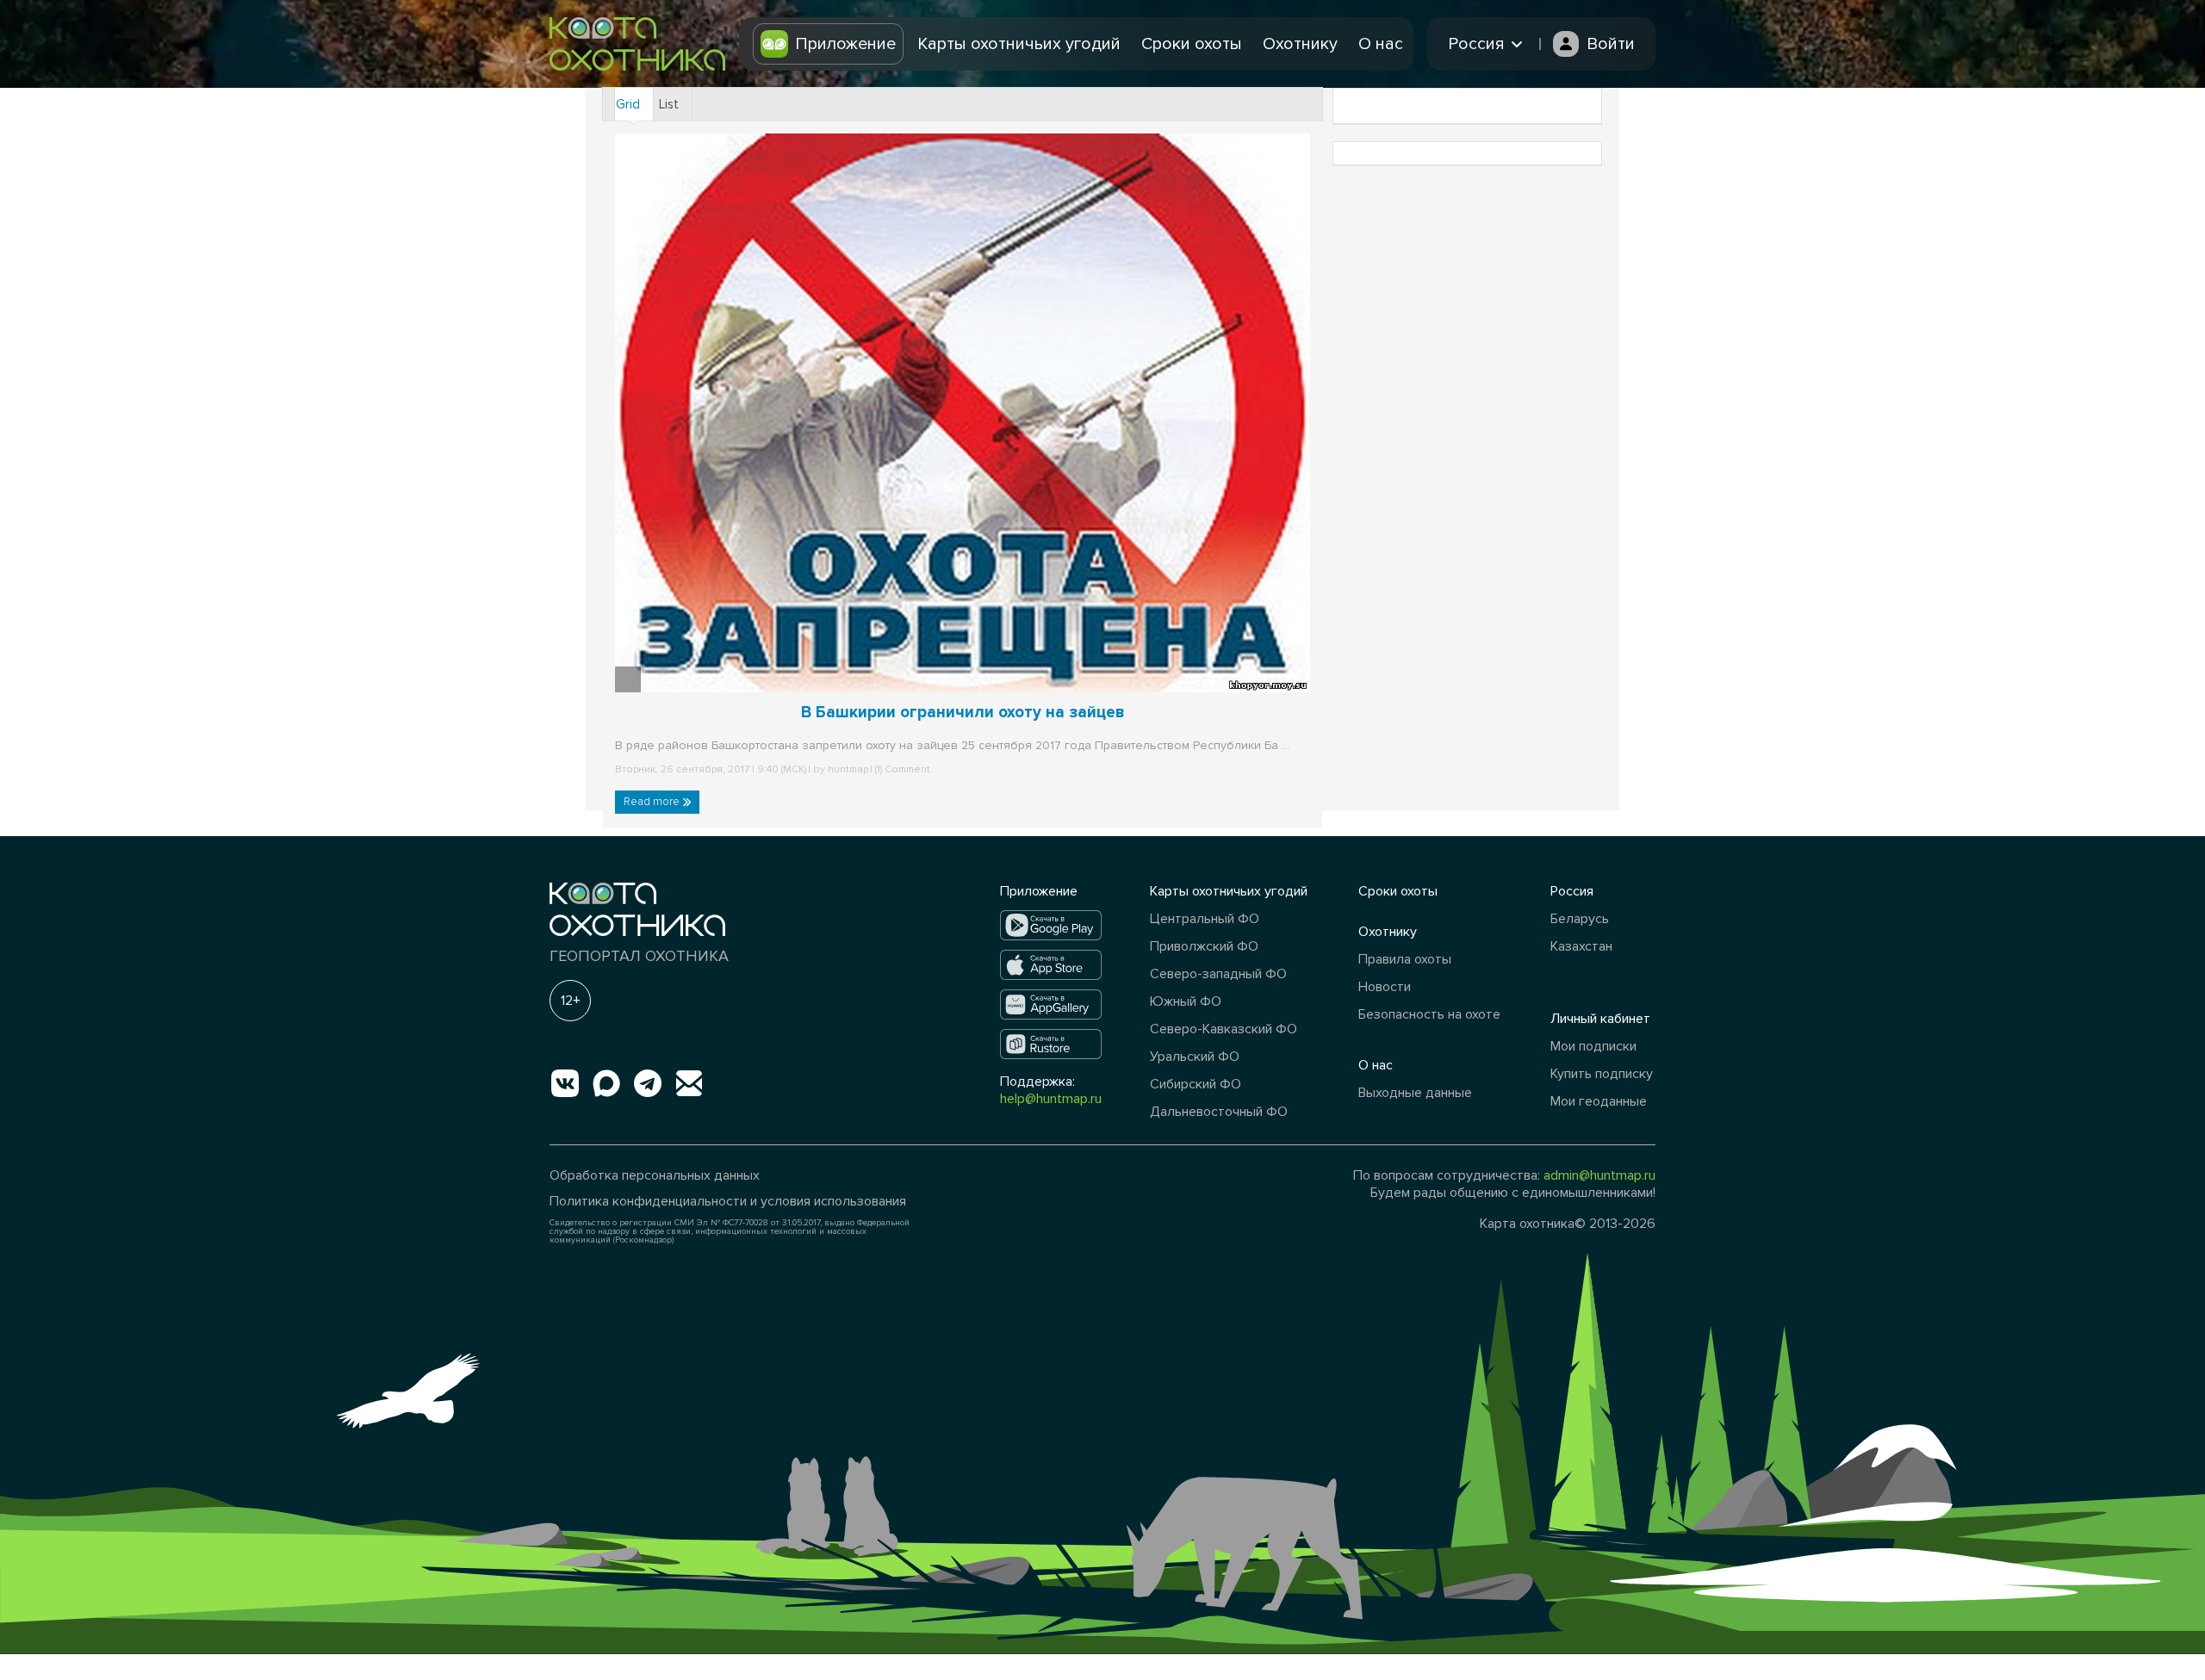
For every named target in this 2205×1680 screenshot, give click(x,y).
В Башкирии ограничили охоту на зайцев (963, 713)
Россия (1572, 891)
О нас (1381, 44)
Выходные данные (1415, 1093)
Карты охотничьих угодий (1019, 44)
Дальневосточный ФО (1219, 1112)
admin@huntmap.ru (1599, 1175)
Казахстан (1581, 946)
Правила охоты (1405, 959)
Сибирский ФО (1196, 1084)
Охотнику (1300, 44)
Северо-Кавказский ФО (1224, 1029)
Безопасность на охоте (1429, 1014)
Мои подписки (1593, 1046)
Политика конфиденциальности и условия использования (728, 1201)
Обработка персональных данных (655, 1175)
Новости (1385, 987)
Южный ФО (1186, 1001)
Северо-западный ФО (1218, 974)
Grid (628, 104)
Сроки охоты (1192, 44)
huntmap (848, 769)
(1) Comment (901, 769)
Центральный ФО (1205, 919)
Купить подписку (1602, 1074)
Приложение (845, 44)
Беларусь (1580, 919)
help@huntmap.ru (1051, 1099)
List (669, 104)
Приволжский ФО (1204, 946)
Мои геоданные (1599, 1101)
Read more (653, 802)
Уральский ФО (1195, 1057)
